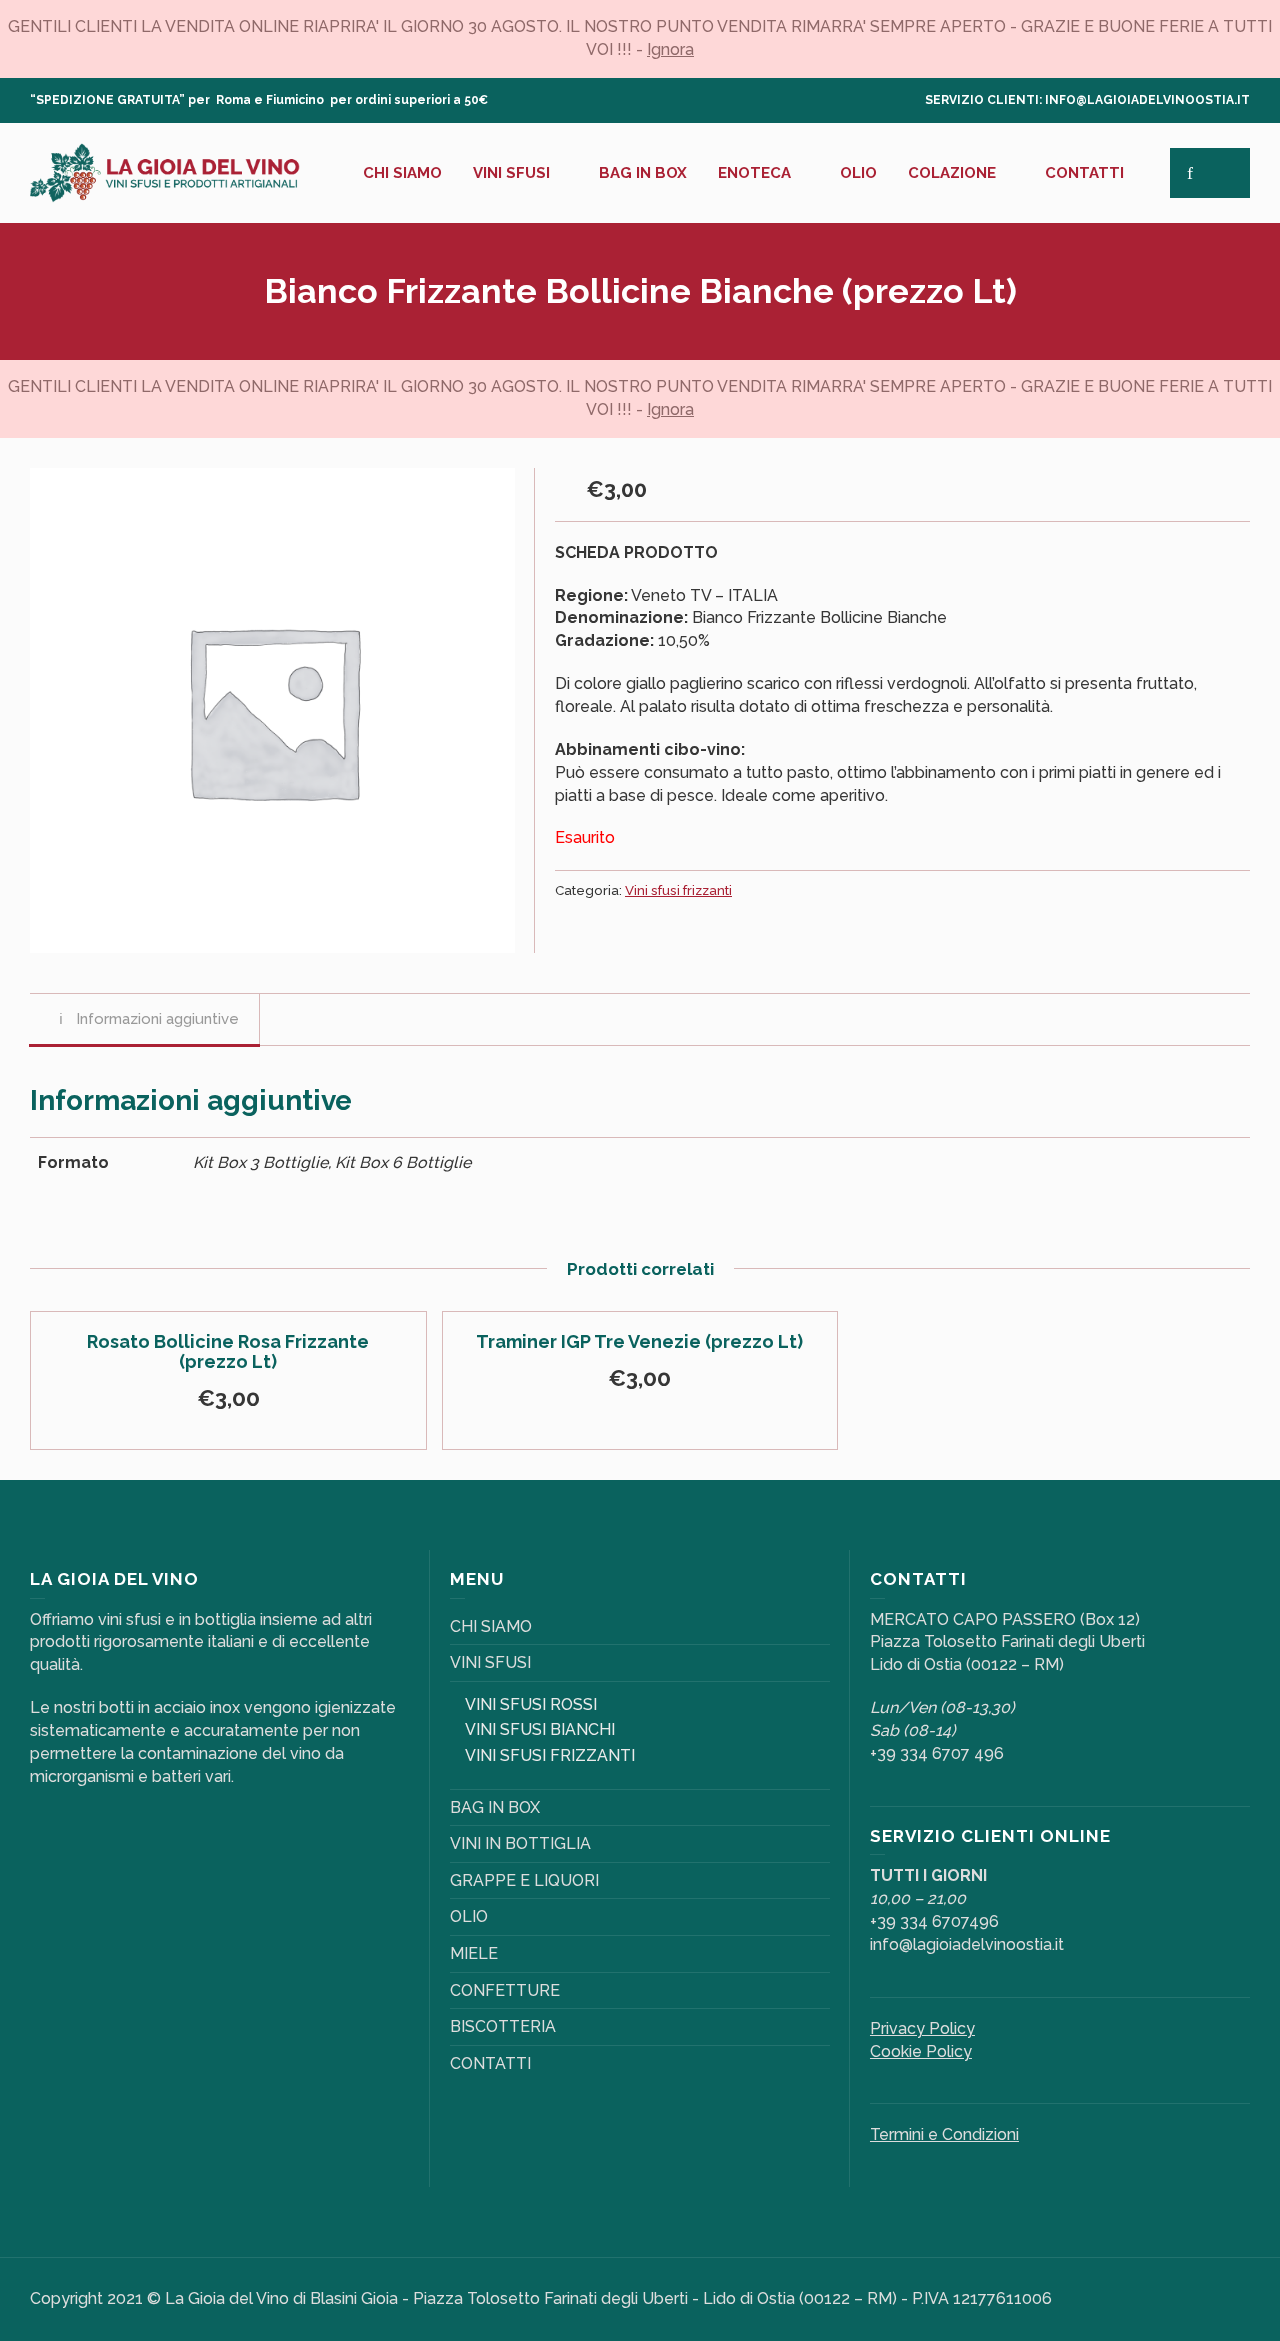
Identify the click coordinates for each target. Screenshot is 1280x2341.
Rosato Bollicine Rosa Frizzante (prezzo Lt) (228, 1351)
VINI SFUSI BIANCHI (540, 1729)
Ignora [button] (670, 49)
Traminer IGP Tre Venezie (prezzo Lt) (639, 1341)
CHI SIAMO (491, 1626)
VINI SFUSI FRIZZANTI (550, 1755)
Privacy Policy (922, 2028)
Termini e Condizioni (944, 2134)
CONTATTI (490, 2063)
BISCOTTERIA (503, 2026)
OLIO (469, 1916)
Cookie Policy (921, 2051)
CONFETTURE (505, 1990)
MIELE (474, 1953)
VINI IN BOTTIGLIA (520, 1843)
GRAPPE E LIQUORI (524, 1880)
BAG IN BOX (495, 1807)
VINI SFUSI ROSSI (531, 1704)
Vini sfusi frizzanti (678, 890)
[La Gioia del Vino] (165, 171)
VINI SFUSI (490, 1662)
